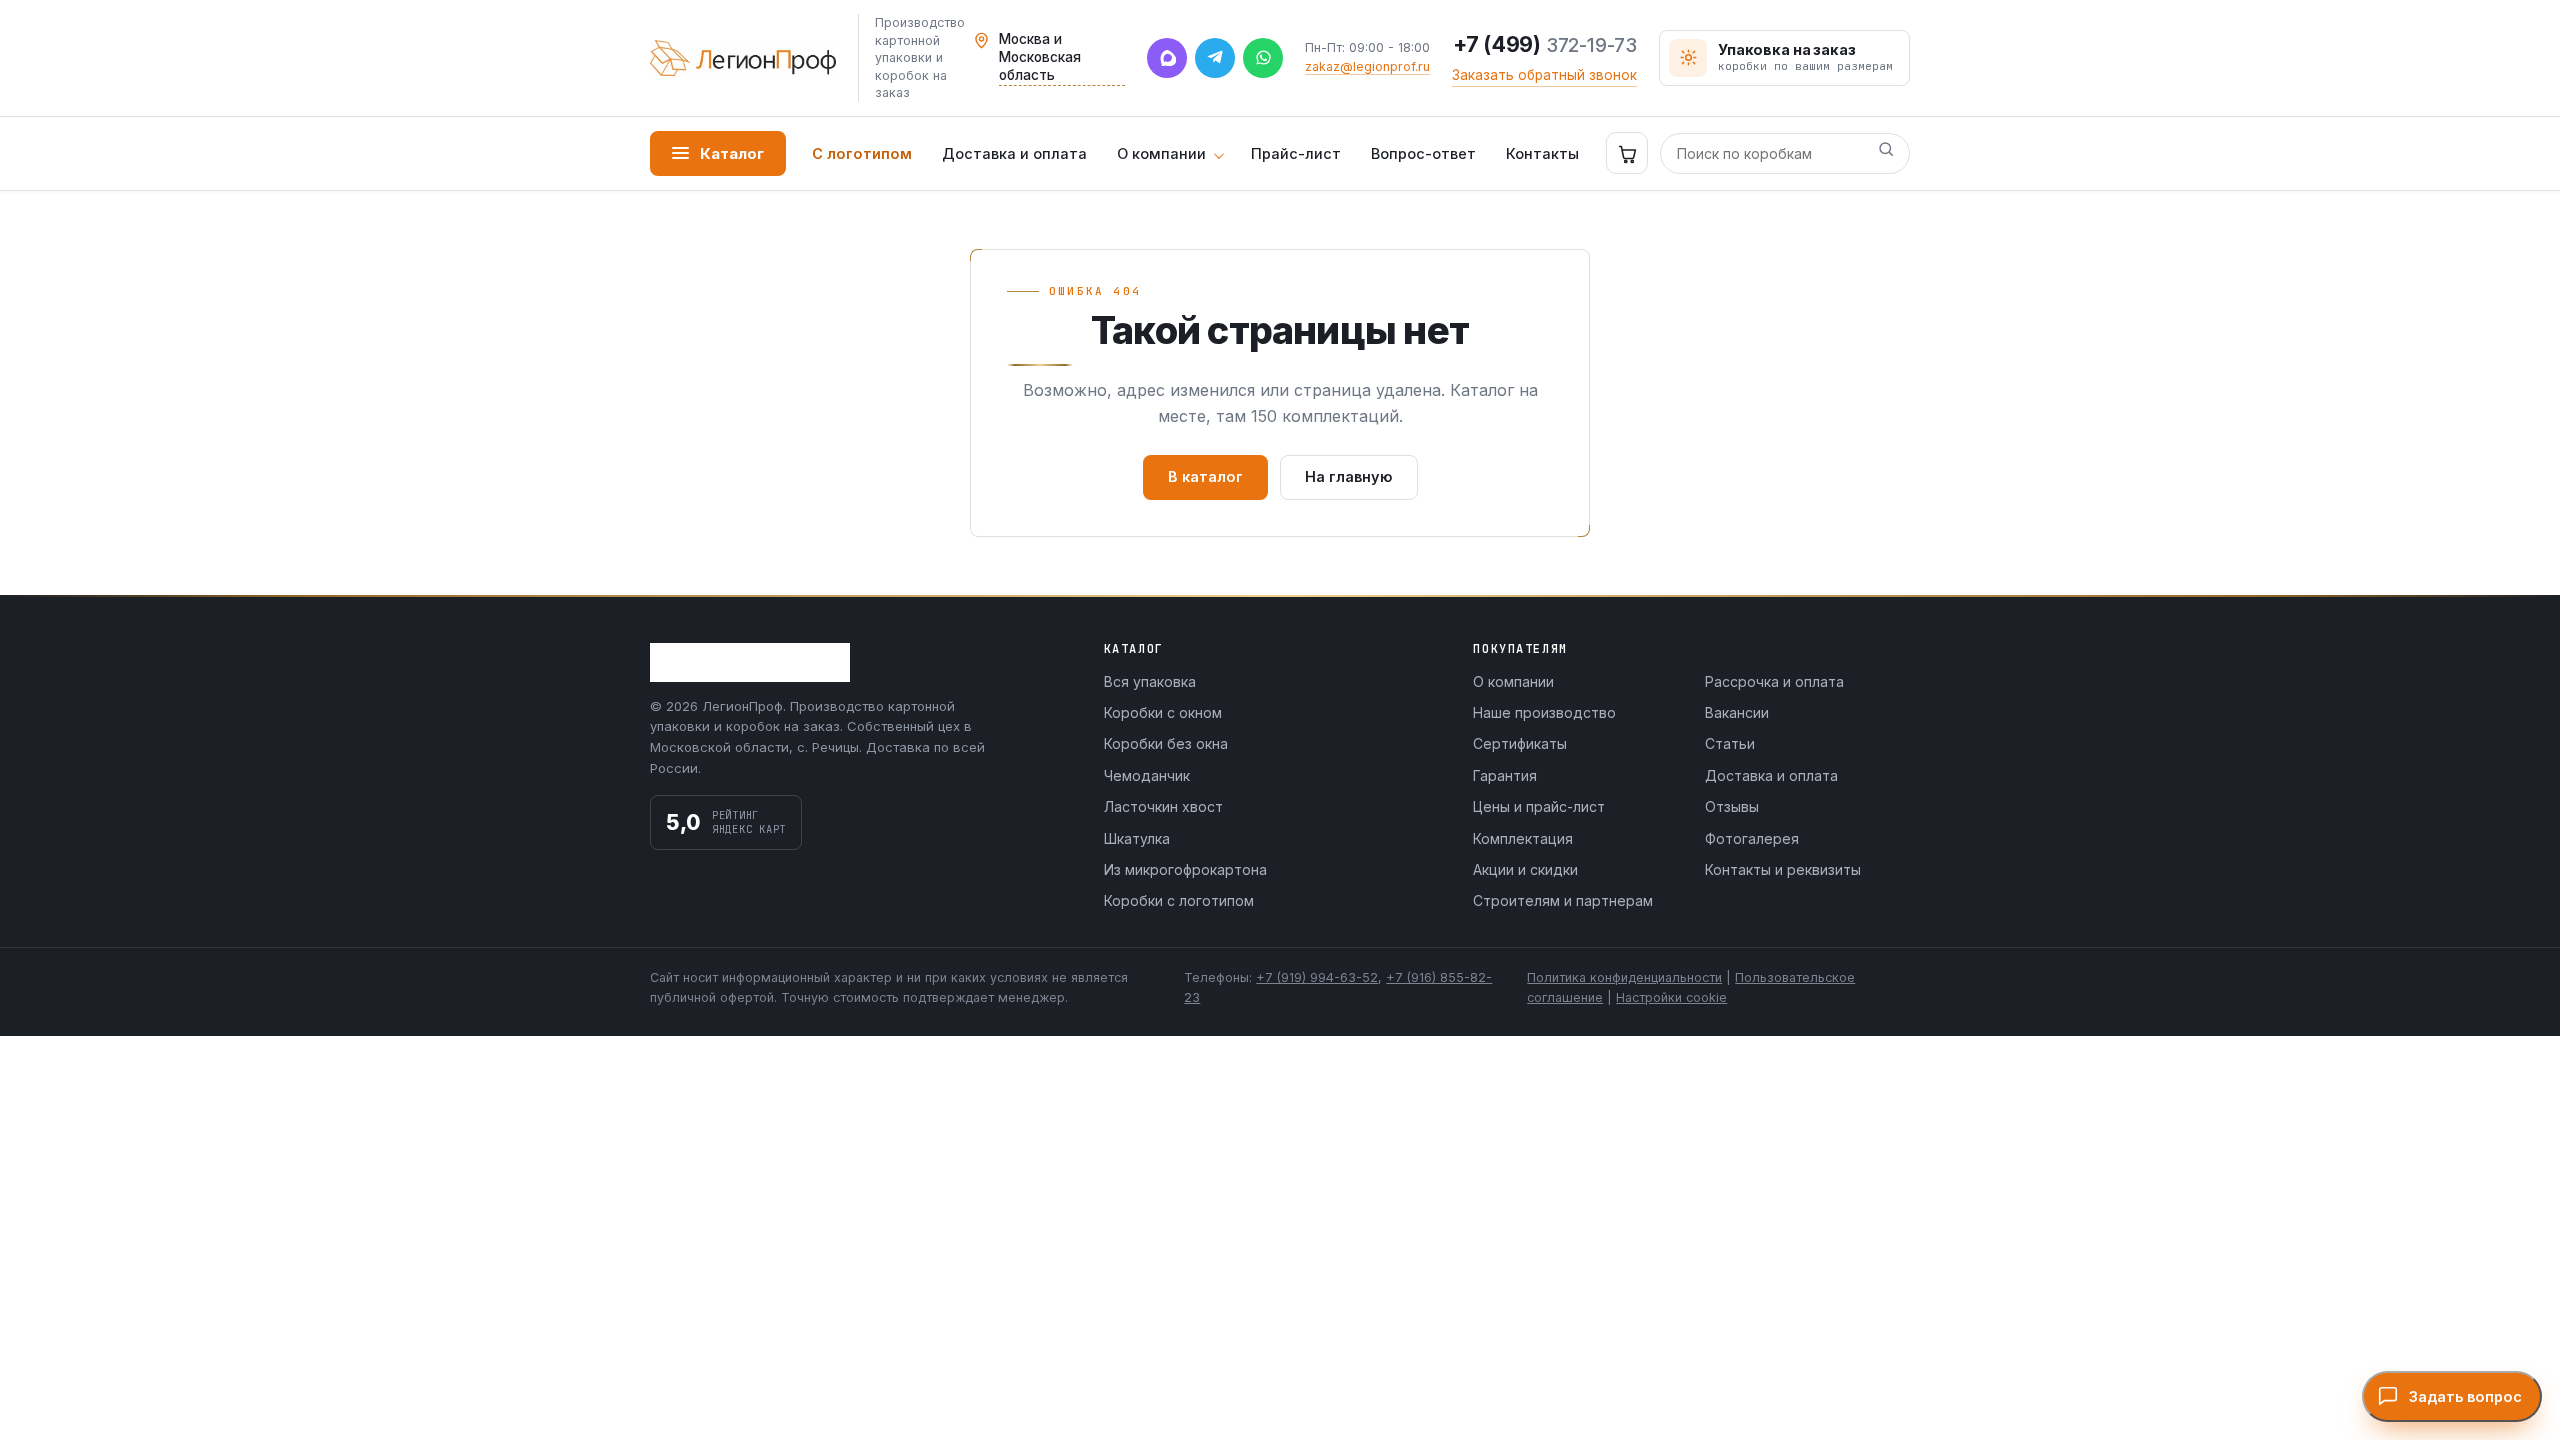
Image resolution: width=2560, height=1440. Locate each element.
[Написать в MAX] (1167, 58)
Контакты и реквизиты (1783, 869)
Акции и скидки (1525, 869)
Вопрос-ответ (1423, 153)
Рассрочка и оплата (1774, 681)
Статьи (1730, 743)
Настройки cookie (1671, 997)
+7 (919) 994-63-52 (1317, 977)
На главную (1349, 476)
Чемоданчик (1147, 775)
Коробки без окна (1166, 743)
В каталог (1205, 476)
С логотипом (862, 153)
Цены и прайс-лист (1539, 806)
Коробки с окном (1163, 712)
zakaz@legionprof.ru (1367, 66)
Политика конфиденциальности (1624, 977)
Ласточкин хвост (1163, 806)
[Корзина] (1627, 153)
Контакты (1542, 153)
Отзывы (1732, 806)
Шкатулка (1137, 838)
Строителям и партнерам (1563, 900)
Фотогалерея (1752, 838)
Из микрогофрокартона (1185, 869)
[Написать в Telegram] (1215, 58)
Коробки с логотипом (1179, 900)
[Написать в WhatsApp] (1263, 58)
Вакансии (1737, 712)
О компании (1161, 153)
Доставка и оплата (1014, 153)
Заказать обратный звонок (1544, 75)
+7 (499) (1545, 44)
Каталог (732, 153)
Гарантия (1505, 775)
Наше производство (1544, 712)
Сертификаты (1520, 743)
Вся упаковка (1150, 681)
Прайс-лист (1296, 153)
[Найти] (1886, 153)
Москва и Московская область (1040, 57)
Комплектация (1523, 838)
